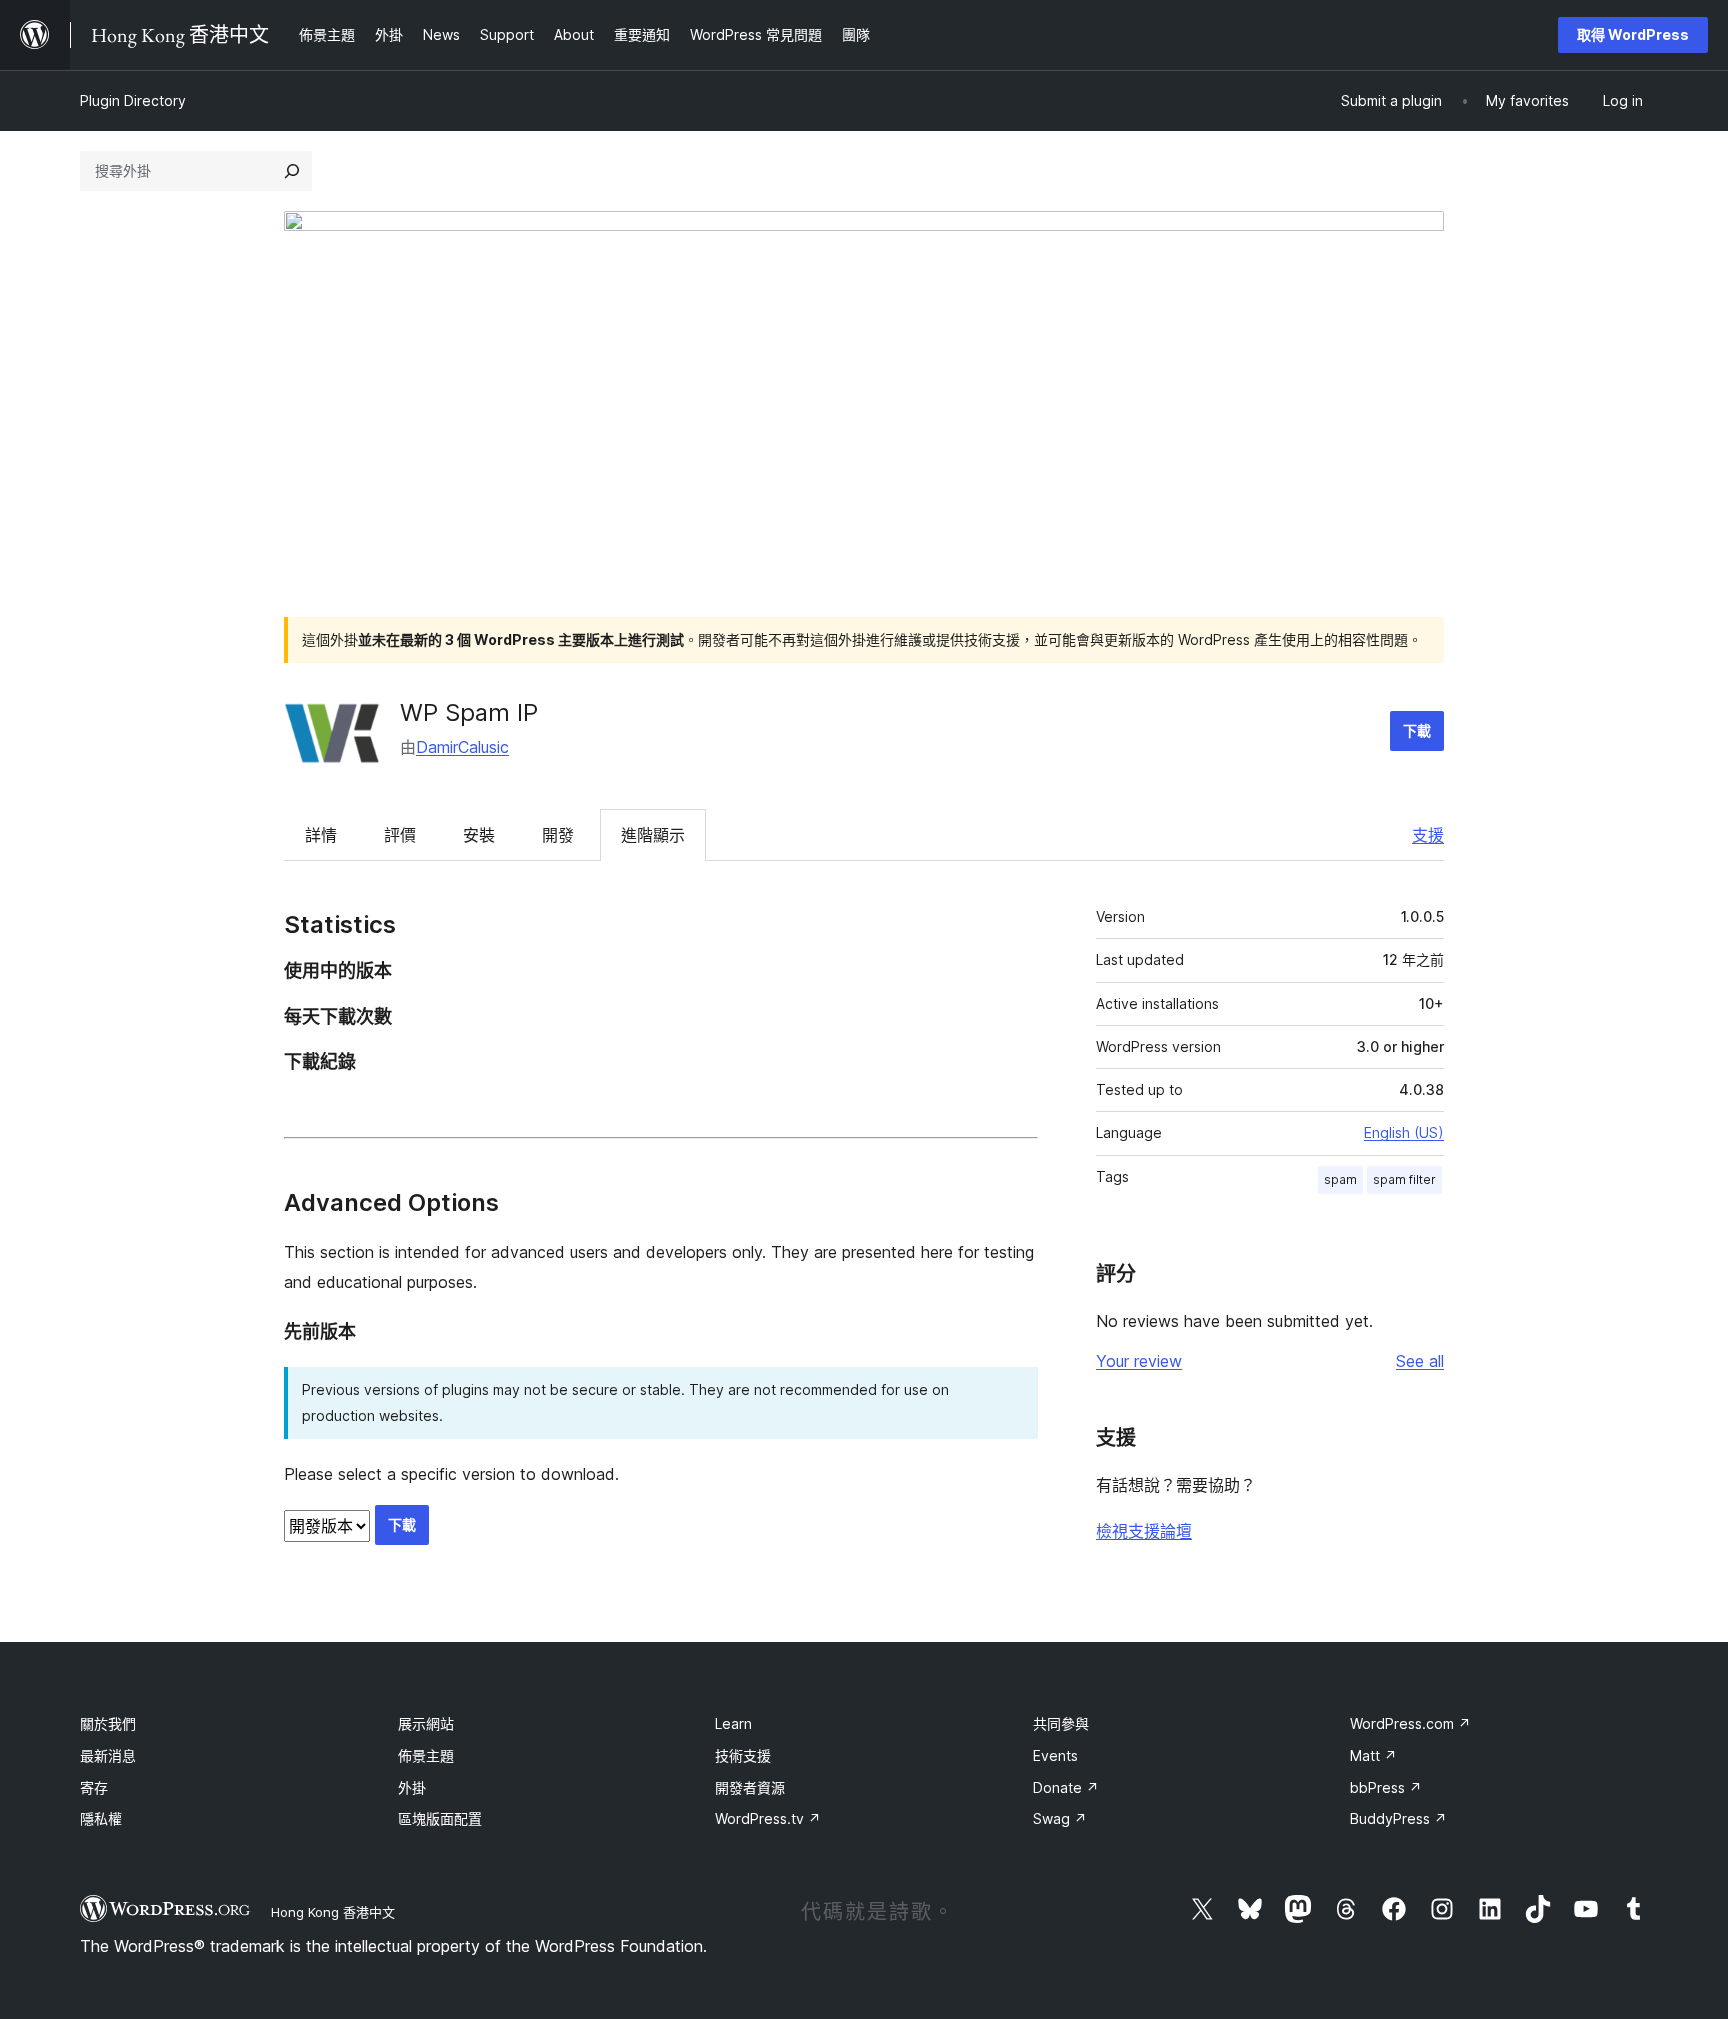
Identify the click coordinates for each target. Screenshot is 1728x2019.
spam (1340, 1179)
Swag (1060, 1818)
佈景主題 (426, 1755)
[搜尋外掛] (292, 171)
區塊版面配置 (440, 1818)
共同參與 (1061, 1723)
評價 (400, 835)
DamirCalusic (462, 747)
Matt (1373, 1755)
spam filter (1404, 1179)
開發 (558, 835)
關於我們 (108, 1723)
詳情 (321, 835)
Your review (1139, 1361)
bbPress (1386, 1787)
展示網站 (426, 1723)
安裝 (479, 835)
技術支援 (743, 1755)
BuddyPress (1398, 1818)
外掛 (412, 1787)
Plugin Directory (133, 100)
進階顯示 (653, 835)
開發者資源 (750, 1787)
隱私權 (101, 1818)
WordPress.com (1410, 1723)
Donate (1066, 1787)
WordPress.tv (768, 1818)
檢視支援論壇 (1144, 1531)
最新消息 (108, 1755)
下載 (1417, 730)
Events (1055, 1755)
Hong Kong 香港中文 (333, 1912)
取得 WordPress (1633, 34)
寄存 (94, 1787)
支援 (1428, 835)
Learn (733, 1723)
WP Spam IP (469, 712)
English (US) (1404, 1132)
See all (1420, 1361)
